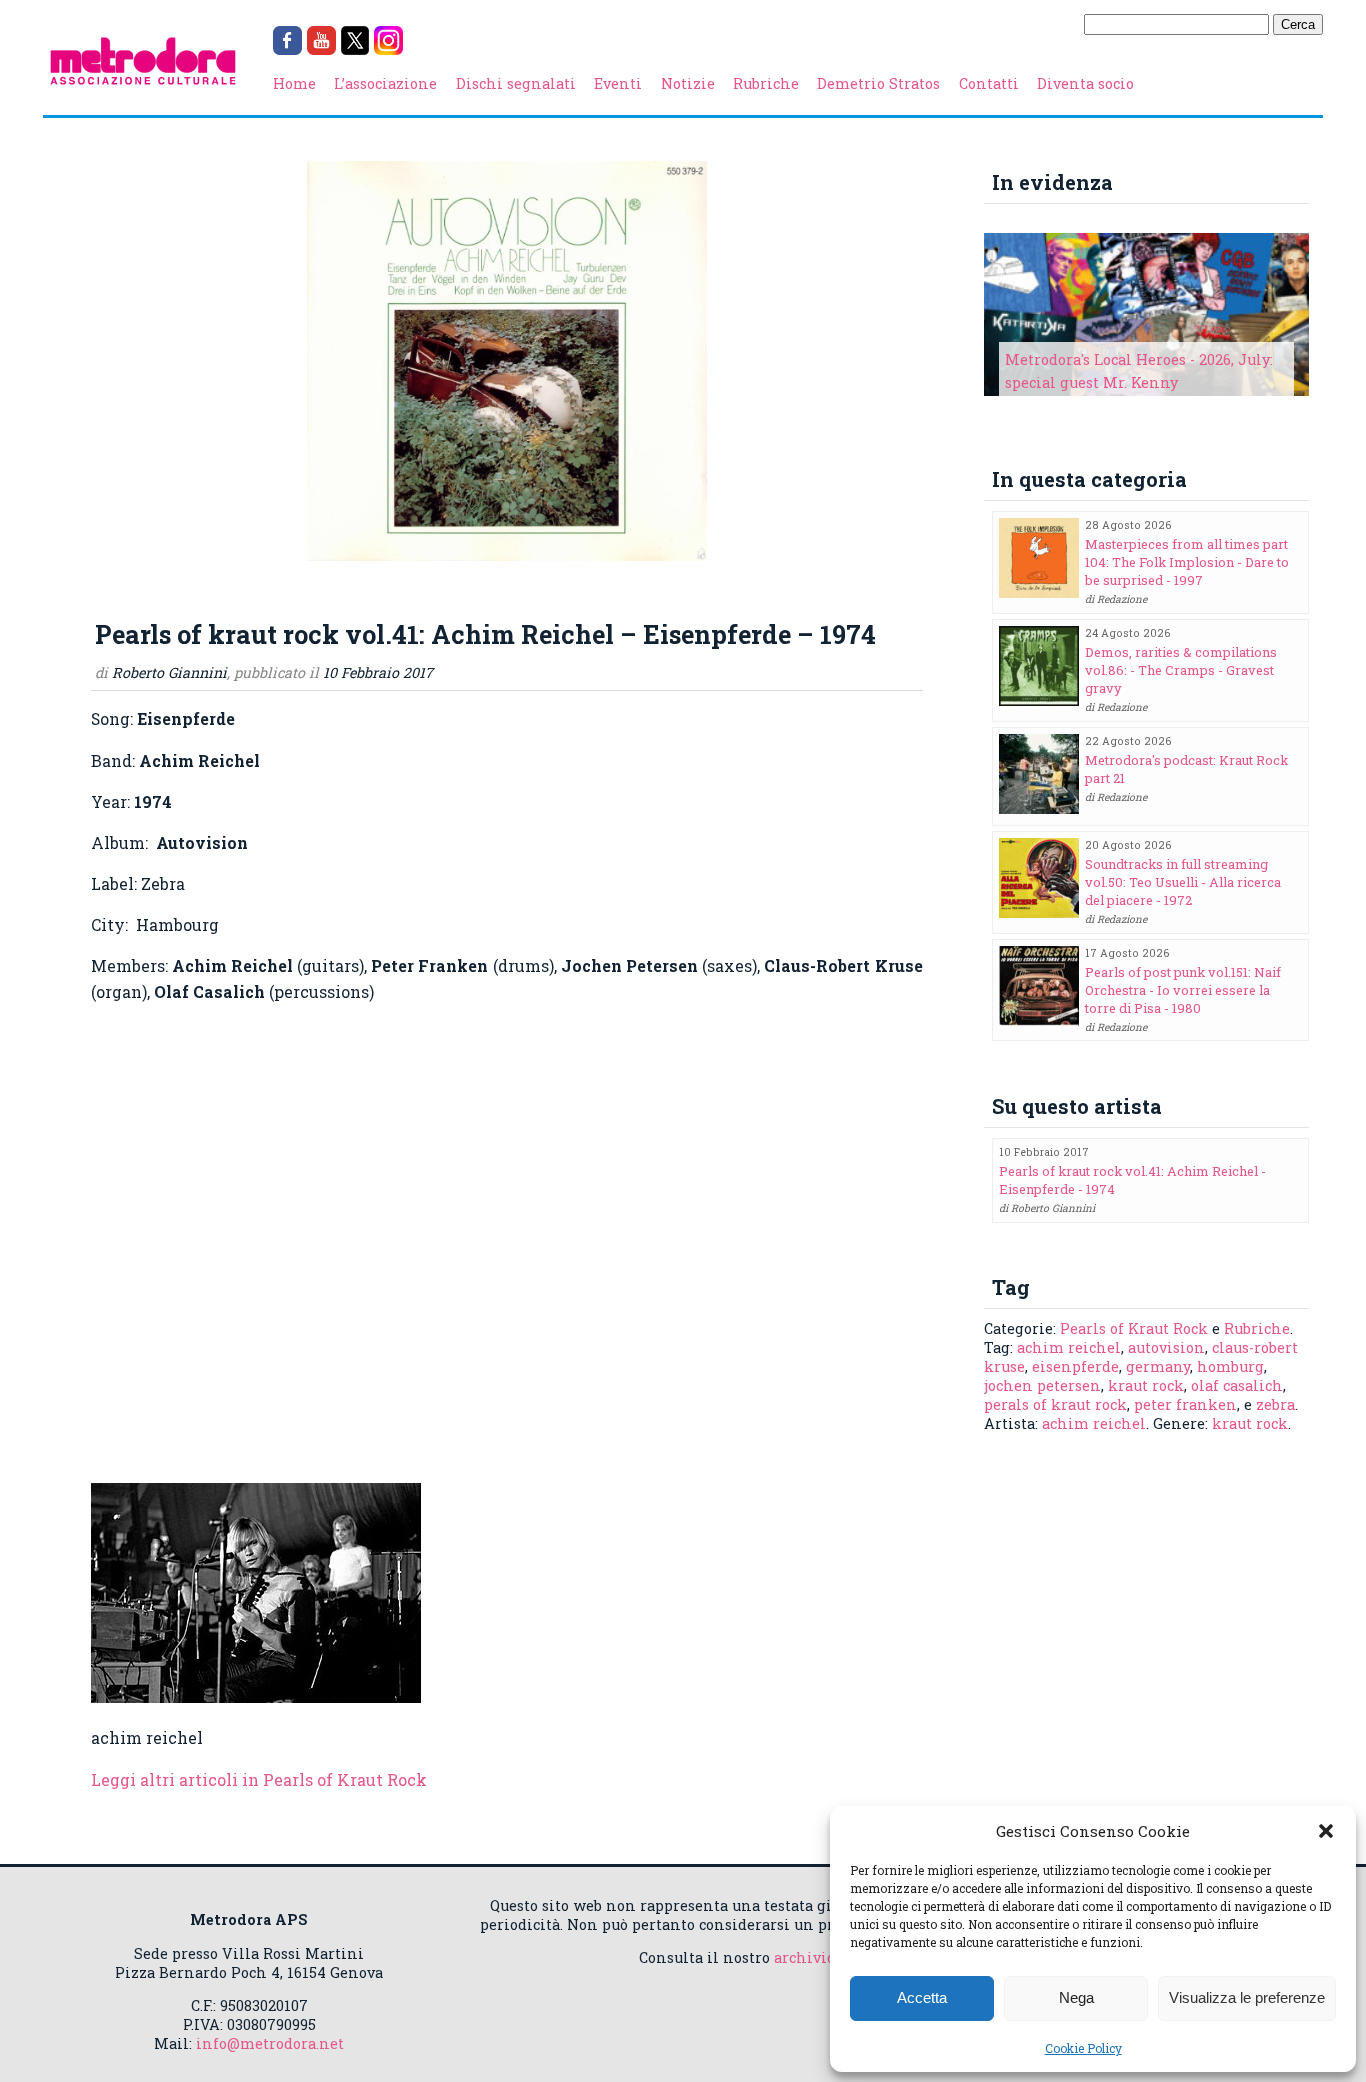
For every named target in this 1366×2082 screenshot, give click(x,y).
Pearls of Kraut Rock (1134, 1328)
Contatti (989, 83)
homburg (1230, 1366)
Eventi (618, 83)
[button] (1326, 1831)
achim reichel (1069, 1347)
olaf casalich (1237, 1385)
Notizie (688, 83)
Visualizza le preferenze (1247, 1997)
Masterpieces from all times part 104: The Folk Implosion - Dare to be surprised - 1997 (1187, 562)
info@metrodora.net (270, 2043)
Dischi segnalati (516, 83)
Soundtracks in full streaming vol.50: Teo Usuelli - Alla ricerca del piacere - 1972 (1183, 882)
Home (294, 83)
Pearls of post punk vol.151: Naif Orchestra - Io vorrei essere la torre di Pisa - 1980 (1183, 990)
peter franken (1185, 1404)
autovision (1166, 1347)
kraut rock (1146, 1385)
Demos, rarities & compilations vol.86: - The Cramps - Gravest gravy (1181, 670)
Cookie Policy (1083, 2048)
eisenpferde (1075, 1366)
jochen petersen (1042, 1385)
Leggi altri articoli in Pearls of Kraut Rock (259, 1779)
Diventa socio (1085, 83)
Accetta (922, 1997)
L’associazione (385, 83)
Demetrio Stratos (878, 83)
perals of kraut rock (1055, 1404)
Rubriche (766, 83)
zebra (1275, 1404)
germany (1158, 1366)
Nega (1076, 1997)
